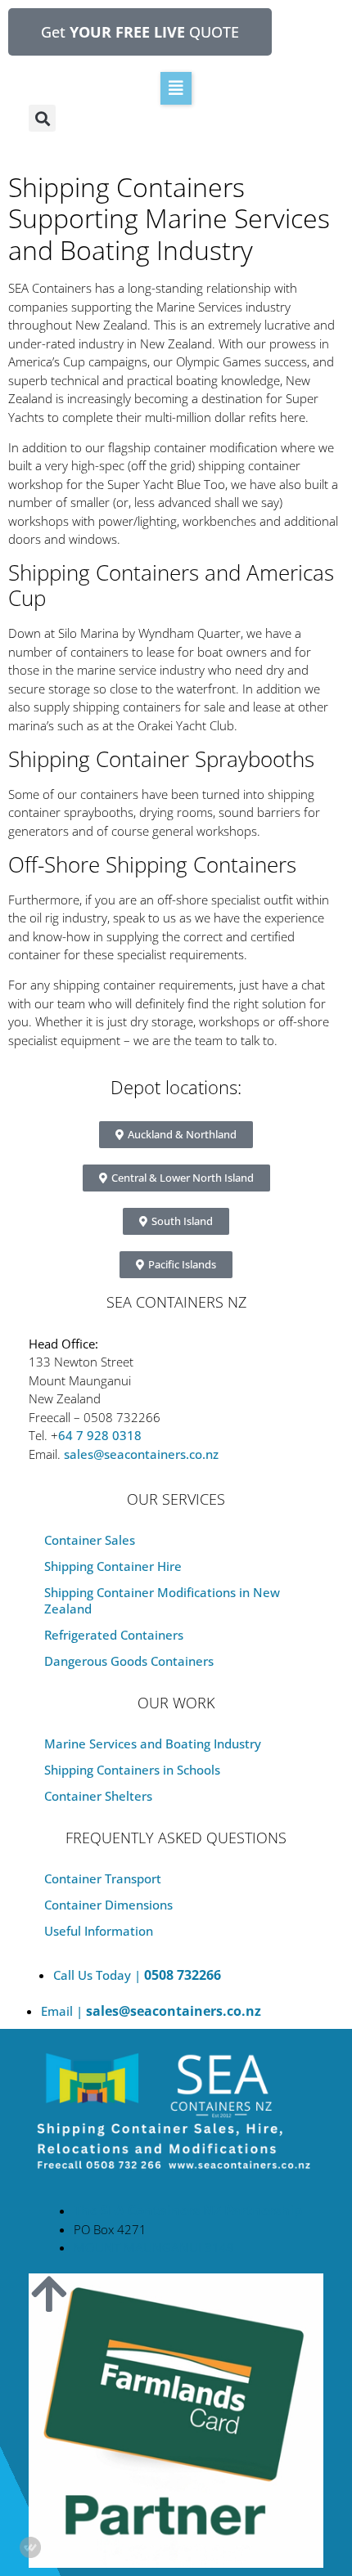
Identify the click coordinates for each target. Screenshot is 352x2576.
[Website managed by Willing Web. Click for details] (30, 2547)
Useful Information (99, 1931)
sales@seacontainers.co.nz (141, 1454)
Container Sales (90, 1540)
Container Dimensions (108, 1905)
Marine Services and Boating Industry (153, 1744)
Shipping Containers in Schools (132, 1770)
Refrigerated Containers (114, 1635)
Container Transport (103, 1878)
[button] (176, 88)
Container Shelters (98, 1796)
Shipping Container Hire (113, 1566)
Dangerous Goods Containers (129, 1661)
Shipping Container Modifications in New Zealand (162, 1600)
